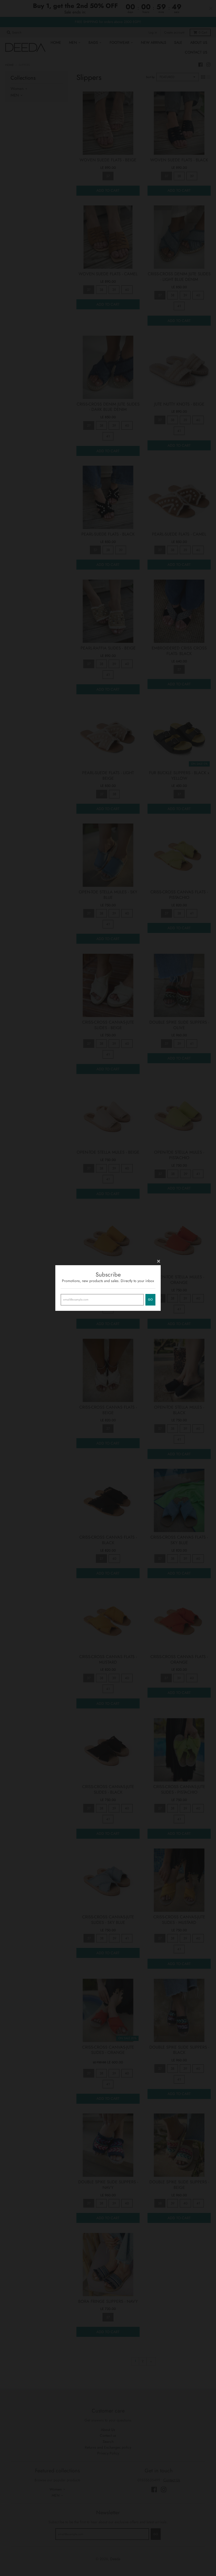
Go (150, 1299)
